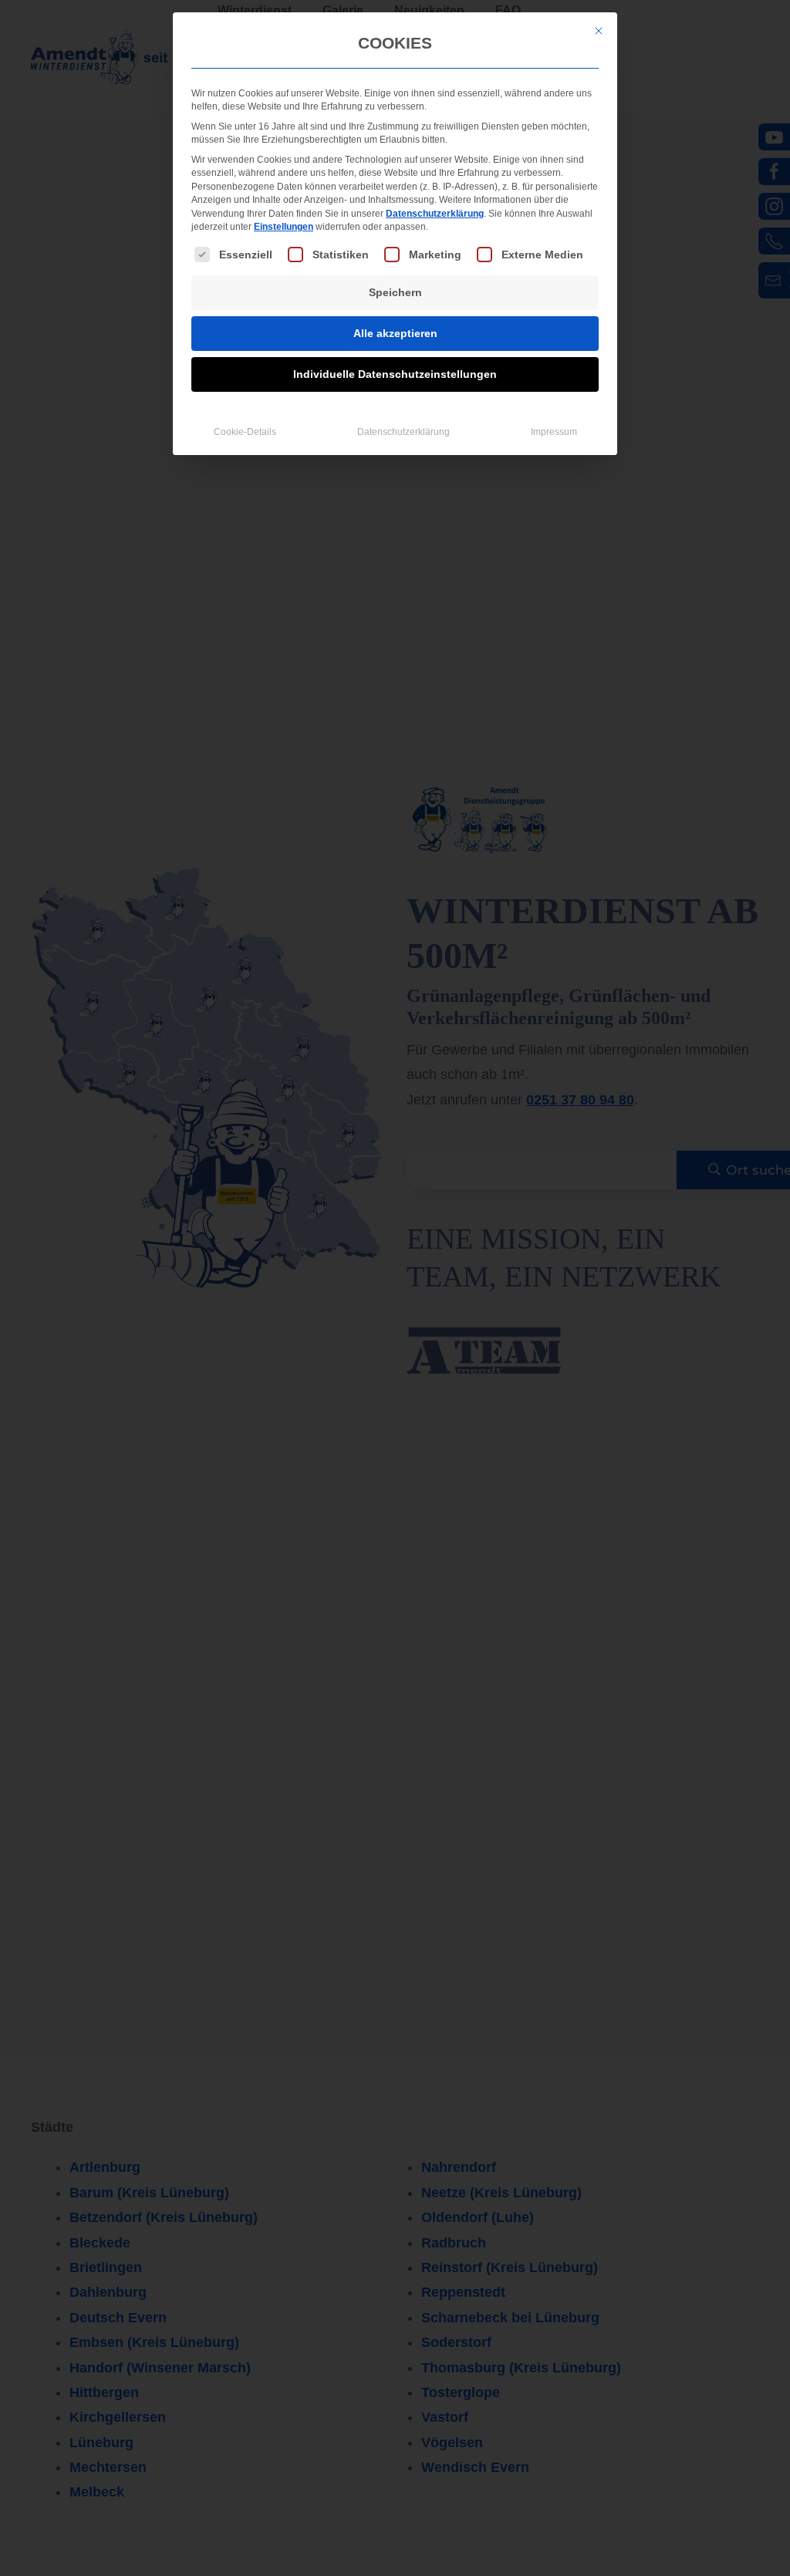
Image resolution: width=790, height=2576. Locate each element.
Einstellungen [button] (284, 227)
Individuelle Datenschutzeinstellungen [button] (395, 374)
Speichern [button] (395, 292)
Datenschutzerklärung (435, 214)
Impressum (554, 432)
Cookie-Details (245, 432)
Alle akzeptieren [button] (395, 333)
